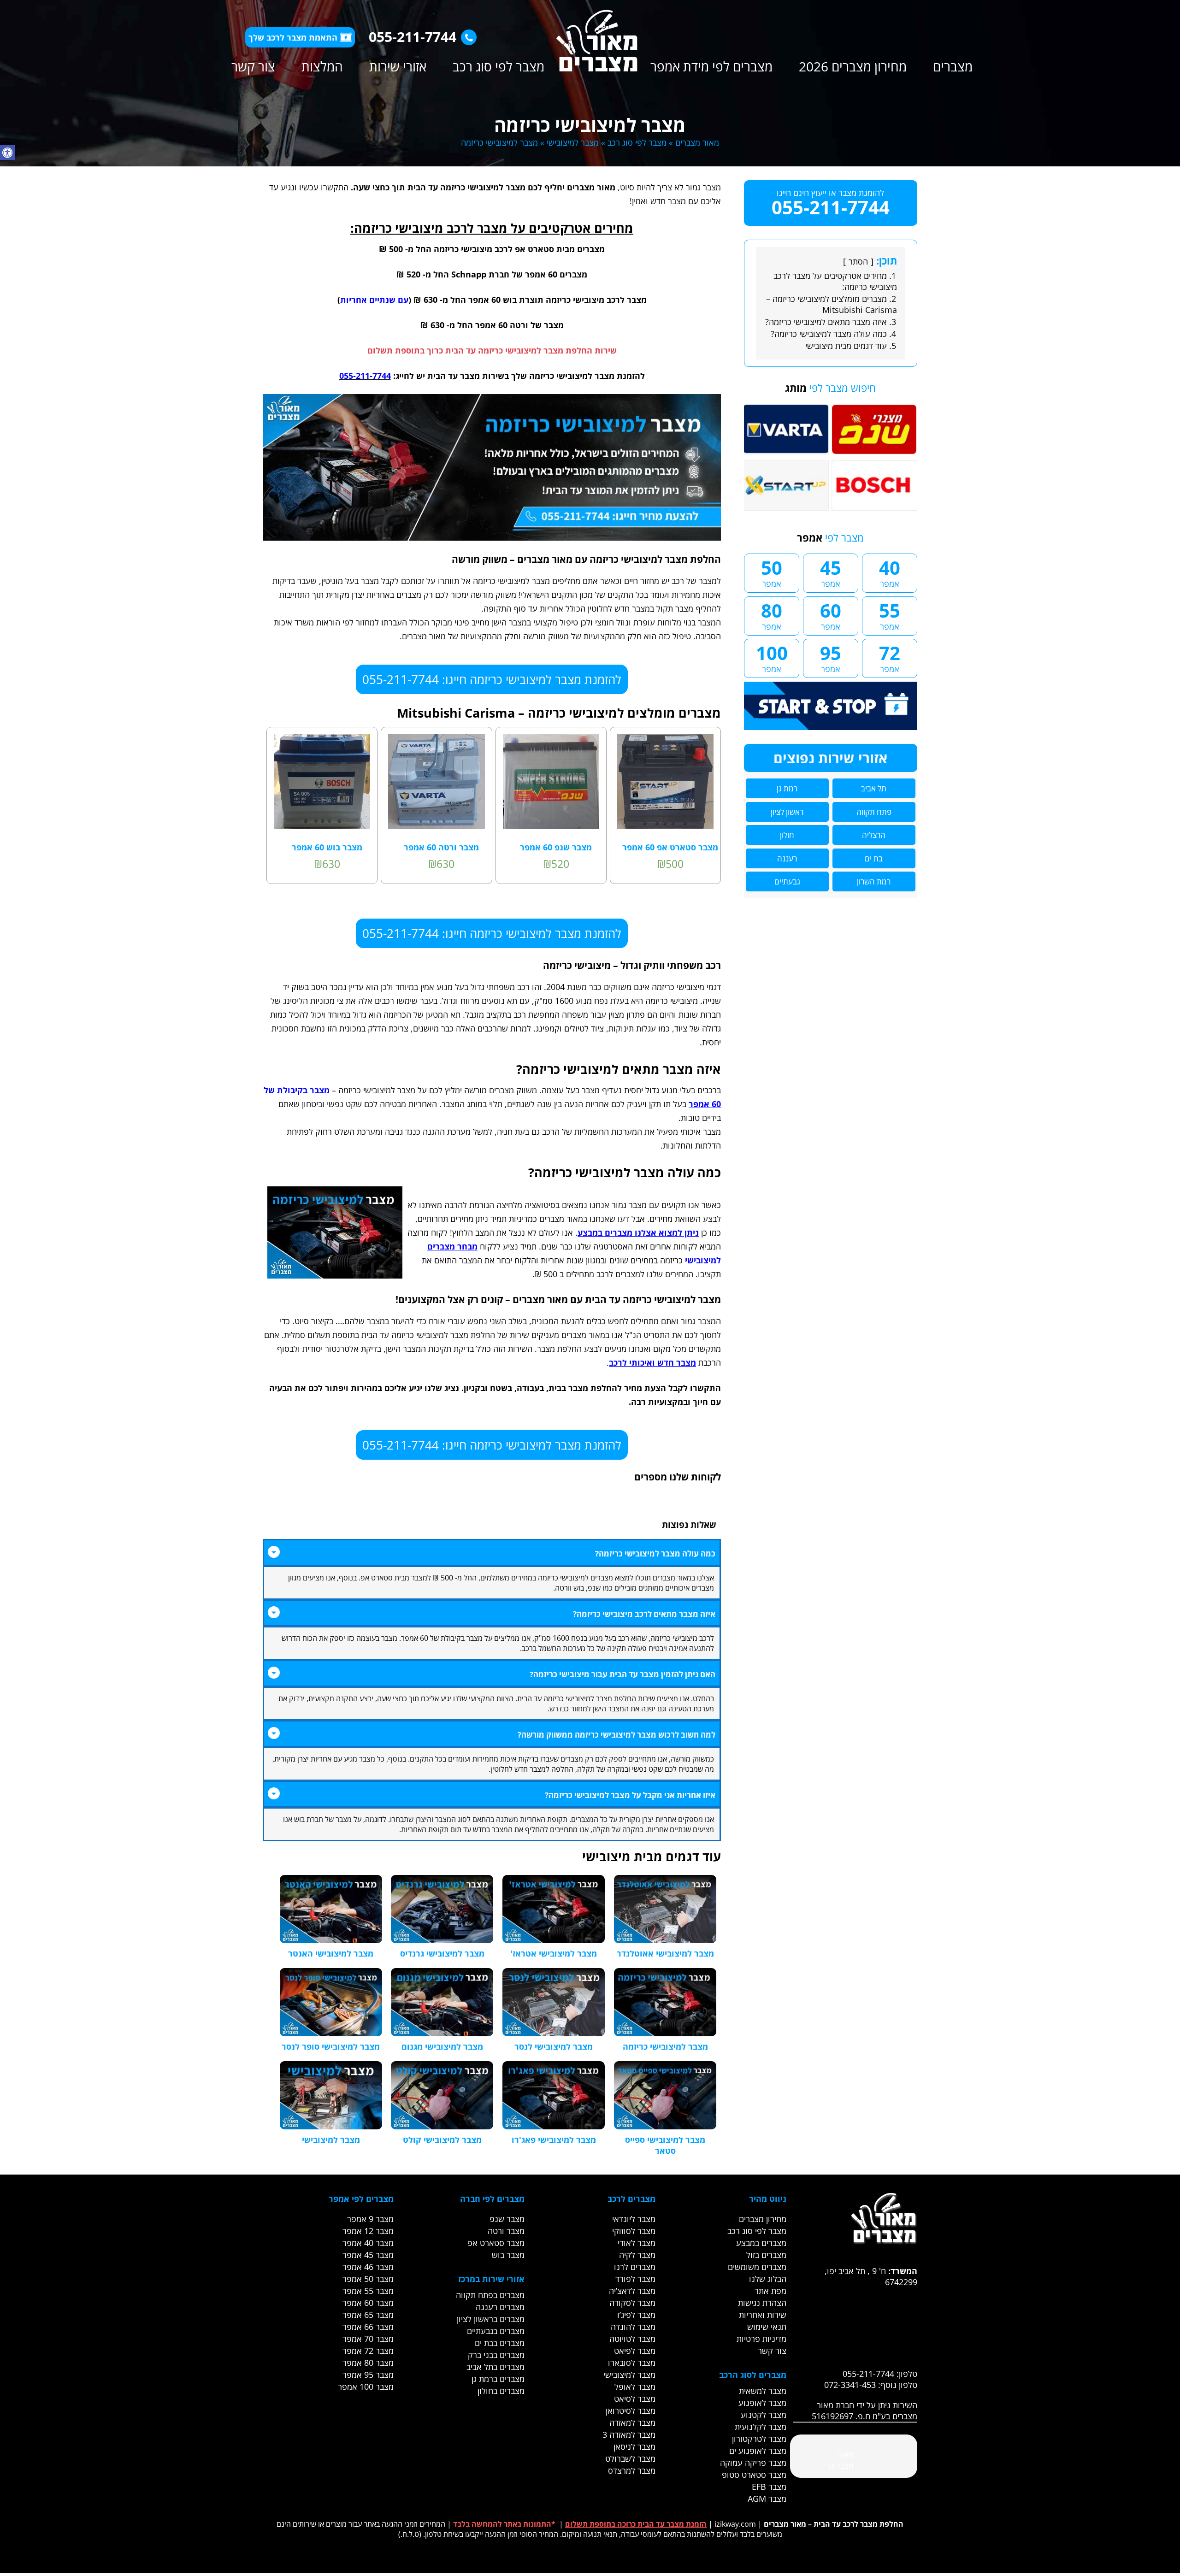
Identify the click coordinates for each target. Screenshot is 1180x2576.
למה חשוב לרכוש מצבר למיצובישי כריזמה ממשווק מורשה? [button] (617, 1735)
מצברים (953, 66)
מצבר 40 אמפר (368, 2243)
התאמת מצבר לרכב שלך (293, 37)
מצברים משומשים (757, 2267)
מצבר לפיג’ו (636, 2315)
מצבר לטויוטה (632, 2339)
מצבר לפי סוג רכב (499, 66)
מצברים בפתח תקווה (490, 2295)
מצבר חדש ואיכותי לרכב (652, 1362)
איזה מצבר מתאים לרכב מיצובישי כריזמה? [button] (644, 1614)
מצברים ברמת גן (498, 2379)
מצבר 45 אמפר (368, 2255)
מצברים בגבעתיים (496, 2331)
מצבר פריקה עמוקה (753, 2463)
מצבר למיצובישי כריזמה (665, 2046)
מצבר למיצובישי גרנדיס (442, 1953)
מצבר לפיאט (635, 2351)
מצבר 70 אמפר (368, 2339)
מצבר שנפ (507, 2219)
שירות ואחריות (763, 2315)
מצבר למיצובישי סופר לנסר (331, 2046)
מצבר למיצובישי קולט (442, 2140)
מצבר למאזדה (632, 2423)
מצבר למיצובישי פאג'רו (554, 2140)
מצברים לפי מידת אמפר (711, 66)
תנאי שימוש (767, 2327)
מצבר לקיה (637, 2255)
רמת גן (787, 788)
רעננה (787, 858)
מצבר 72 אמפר (368, 2351)
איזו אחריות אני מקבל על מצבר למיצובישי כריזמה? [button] (630, 1795)
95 (831, 657)
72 (890, 657)
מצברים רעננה (500, 2307)
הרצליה (874, 835)
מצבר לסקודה (632, 2303)
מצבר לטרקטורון (759, 2439)
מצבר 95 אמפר (368, 2375)
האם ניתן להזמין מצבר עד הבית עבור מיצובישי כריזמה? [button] (622, 1674)
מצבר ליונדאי (634, 2219)
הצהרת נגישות (762, 2303)
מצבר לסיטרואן (631, 2411)
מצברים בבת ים (500, 2343)
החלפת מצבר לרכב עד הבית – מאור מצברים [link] (834, 2524)
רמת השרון (874, 881)
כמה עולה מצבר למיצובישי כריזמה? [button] (655, 1553)
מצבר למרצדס (632, 2470)
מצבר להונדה (633, 2327)
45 (831, 572)
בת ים (874, 858)
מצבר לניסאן (634, 2446)
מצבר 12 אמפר (368, 2231)
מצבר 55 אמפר (368, 2291)
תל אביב (874, 788)
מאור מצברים (697, 142)
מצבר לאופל (635, 2387)
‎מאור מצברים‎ (841, 2460)
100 (772, 657)
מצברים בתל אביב (496, 2367)
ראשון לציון (787, 812)
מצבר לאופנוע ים (758, 2451)
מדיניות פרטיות (761, 2339)
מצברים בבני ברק (496, 2355)
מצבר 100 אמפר (366, 2387)
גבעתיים (787, 881)
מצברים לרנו (635, 2267)
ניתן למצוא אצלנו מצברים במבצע (638, 1232)
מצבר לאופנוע (762, 2403)
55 (890, 615)
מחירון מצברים (763, 2219)
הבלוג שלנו (768, 2279)
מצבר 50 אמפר (368, 2279)
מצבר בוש (508, 2255)
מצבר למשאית (763, 2391)
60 (831, 615)
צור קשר (253, 66)
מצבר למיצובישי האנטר (331, 1953)
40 (890, 572)
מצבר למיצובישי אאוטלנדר (665, 1953)
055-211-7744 (413, 37)
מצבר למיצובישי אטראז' (554, 1953)
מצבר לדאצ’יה (632, 2291)
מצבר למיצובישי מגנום (442, 2046)
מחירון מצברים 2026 (853, 66)
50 (772, 572)
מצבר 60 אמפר (368, 2303)
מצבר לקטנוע (764, 2415)
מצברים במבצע (761, 2243)
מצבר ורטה (506, 2231)
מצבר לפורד (635, 2279)
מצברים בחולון (501, 2391)
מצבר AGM (767, 2499)
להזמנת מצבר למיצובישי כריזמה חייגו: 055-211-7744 (492, 679)
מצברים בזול (766, 2255)
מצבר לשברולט (630, 2458)
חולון (787, 835)
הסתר (858, 261)
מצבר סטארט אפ (496, 2243)
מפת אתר (770, 2291)
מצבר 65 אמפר (368, 2315)
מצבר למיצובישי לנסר (554, 2046)
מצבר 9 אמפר (370, 2219)
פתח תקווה (874, 812)
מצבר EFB (769, 2487)
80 (772, 615)
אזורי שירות (398, 66)
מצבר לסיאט (635, 2399)
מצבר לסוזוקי (634, 2231)
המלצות (322, 66)
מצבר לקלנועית (761, 2427)
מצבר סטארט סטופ (754, 2475)
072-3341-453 (850, 2385)
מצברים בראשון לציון (491, 2319)
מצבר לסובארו (632, 2363)
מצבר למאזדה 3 (629, 2435)
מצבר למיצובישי (573, 142)
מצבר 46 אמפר (368, 2267)
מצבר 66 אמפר (368, 2327)
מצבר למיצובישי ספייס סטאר (665, 2145)
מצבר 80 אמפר (368, 2363)
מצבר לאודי (637, 2243)
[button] (7, 153)
